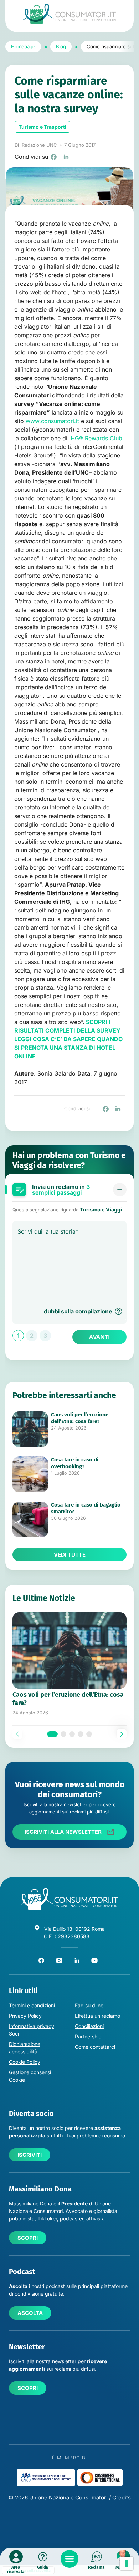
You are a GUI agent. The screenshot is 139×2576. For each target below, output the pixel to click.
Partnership (88, 2036)
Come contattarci (95, 2047)
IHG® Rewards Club (96, 438)
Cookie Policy (25, 2062)
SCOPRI (28, 2238)
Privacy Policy (25, 2016)
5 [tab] (89, 1734)
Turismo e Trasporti (42, 127)
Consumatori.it (69, 14)
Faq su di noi (90, 2005)
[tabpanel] (69, 1664)
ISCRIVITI (30, 2155)
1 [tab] (52, 1734)
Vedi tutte (70, 1555)
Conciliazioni (89, 2026)
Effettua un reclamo (97, 2016)
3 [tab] (72, 1734)
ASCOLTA (30, 2313)
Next (122, 1734)
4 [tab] (81, 1734)
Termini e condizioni (32, 2005)
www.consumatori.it (52, 421)
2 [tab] (63, 1734)
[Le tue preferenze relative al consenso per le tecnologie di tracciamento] (127, 2563)
